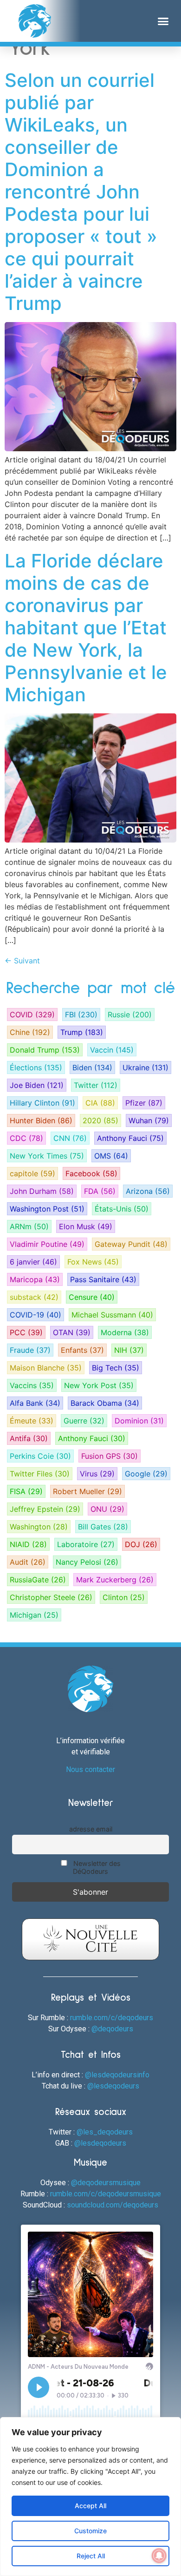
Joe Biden (37, 1085)
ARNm (29, 1226)
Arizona (148, 1191)
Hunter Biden (41, 1120)
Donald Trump (45, 1050)
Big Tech (116, 1368)
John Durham (42, 1191)
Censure (92, 1297)
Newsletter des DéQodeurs (96, 1867)
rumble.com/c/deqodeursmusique (106, 2194)
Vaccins (32, 1385)
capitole (32, 1173)
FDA (100, 1191)
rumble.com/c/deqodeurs (112, 2018)
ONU (107, 1509)
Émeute (32, 1421)
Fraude (30, 1350)
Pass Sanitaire (103, 1279)
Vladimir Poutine (47, 1244)
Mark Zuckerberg (115, 1580)
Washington (39, 1527)
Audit (28, 1562)
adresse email (91, 1829)
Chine (30, 1032)
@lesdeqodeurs (113, 2086)
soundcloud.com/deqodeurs (113, 2205)
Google (146, 1474)
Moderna (125, 1332)
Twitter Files (40, 1474)
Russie (130, 1015)
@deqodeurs (112, 2029)
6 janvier (33, 1262)
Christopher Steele (51, 1597)
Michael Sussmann (112, 1315)
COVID (32, 1015)
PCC (26, 1332)
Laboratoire (86, 1544)
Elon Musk (86, 1226)
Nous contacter (90, 1769)
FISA (26, 1491)
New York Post (99, 1385)
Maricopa (35, 1279)
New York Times (47, 1156)
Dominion (139, 1421)
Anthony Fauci (130, 1138)
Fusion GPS (110, 1456)
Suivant (22, 961)
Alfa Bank (35, 1403)
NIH (129, 1350)
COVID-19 (36, 1315)
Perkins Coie (40, 1456)
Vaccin (112, 1050)
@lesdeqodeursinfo (117, 2075)
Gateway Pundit (131, 1244)
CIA (100, 1103)
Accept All (90, 2506)
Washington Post (47, 1209)
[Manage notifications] (159, 2556)
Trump (82, 1032)
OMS (111, 1156)
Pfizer (144, 1103)
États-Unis (122, 1209)
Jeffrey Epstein (45, 1509)
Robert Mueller (87, 1491)
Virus (97, 1474)
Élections (36, 1067)
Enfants (82, 1350)
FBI (81, 1015)
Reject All (91, 2556)
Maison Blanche (46, 1368)
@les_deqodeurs (105, 2132)
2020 (100, 1120)
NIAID (28, 1544)
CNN (70, 1138)
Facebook (91, 1173)
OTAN (72, 1332)
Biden (92, 1067)
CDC (26, 1138)
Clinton (124, 1597)
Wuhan (149, 1120)
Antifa (29, 1438)
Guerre (84, 1421)
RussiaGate (38, 1580)
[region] (90, 2497)
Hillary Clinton (42, 1103)
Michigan (34, 1615)
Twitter (96, 1085)
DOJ (141, 1544)
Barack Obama (105, 1403)
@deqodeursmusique (106, 2183)
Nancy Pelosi (87, 1562)
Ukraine (145, 1067)
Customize (90, 2531)
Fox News (93, 1262)
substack (34, 1297)
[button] (163, 21)
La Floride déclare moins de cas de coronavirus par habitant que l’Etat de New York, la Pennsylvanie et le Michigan (86, 628)
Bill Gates (103, 1527)
